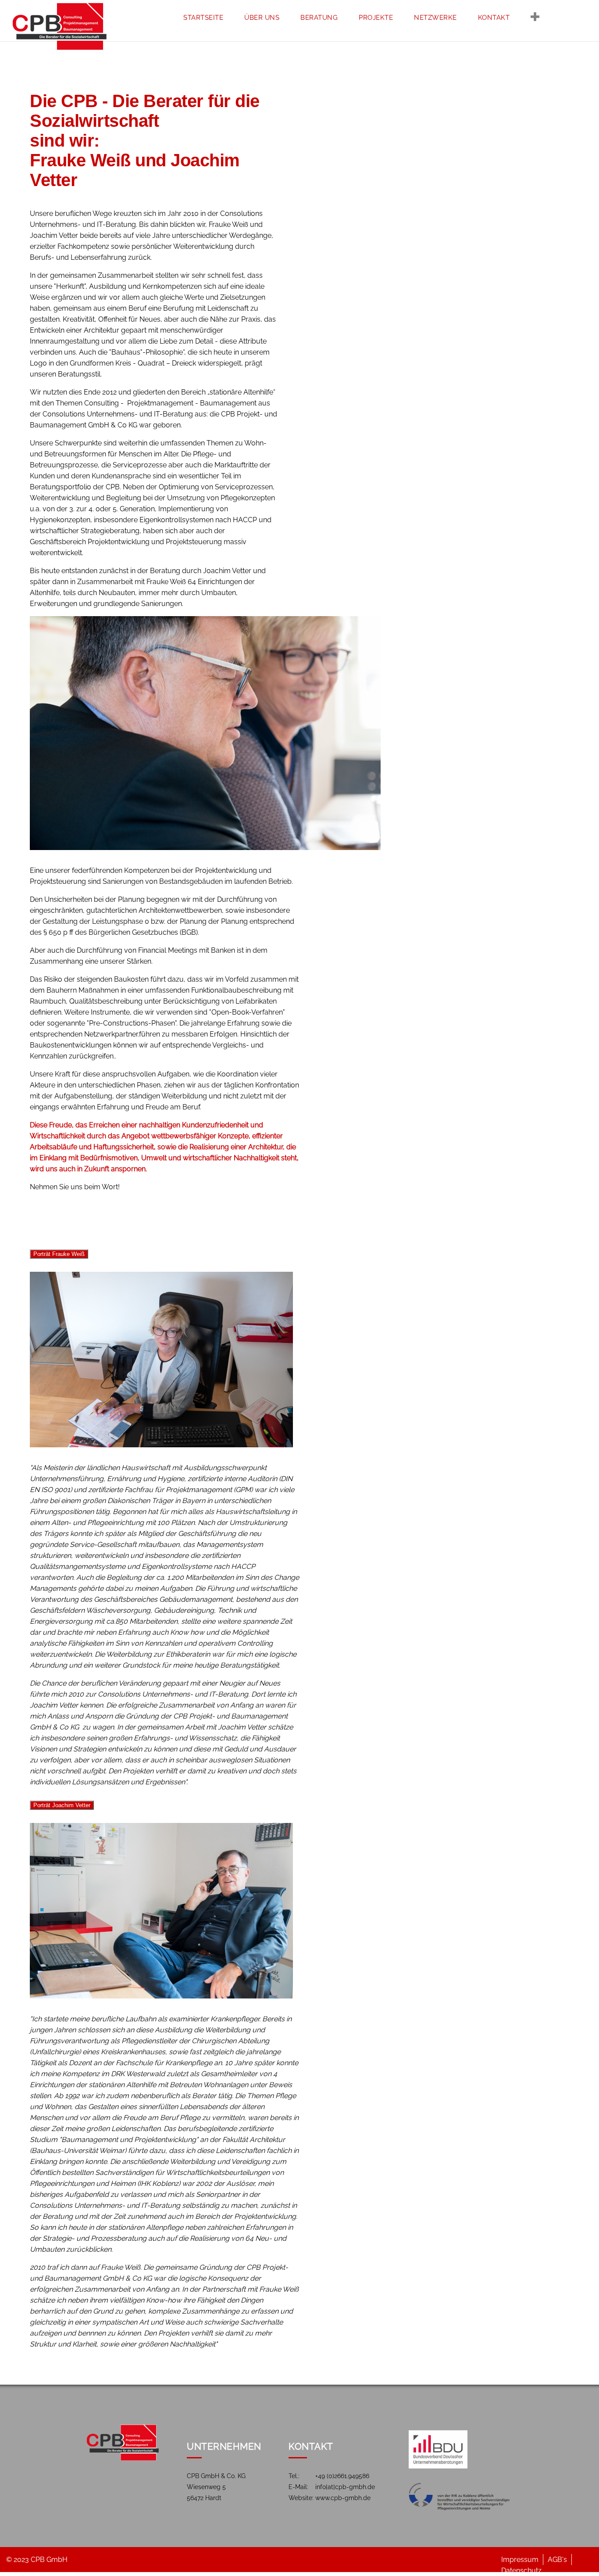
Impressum (550, 34)
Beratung (319, 18)
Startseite (203, 18)
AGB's (557, 2560)
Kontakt (494, 18)
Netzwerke (435, 18)
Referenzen (553, 66)
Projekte (376, 18)
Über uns (262, 18)
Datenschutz (555, 50)
